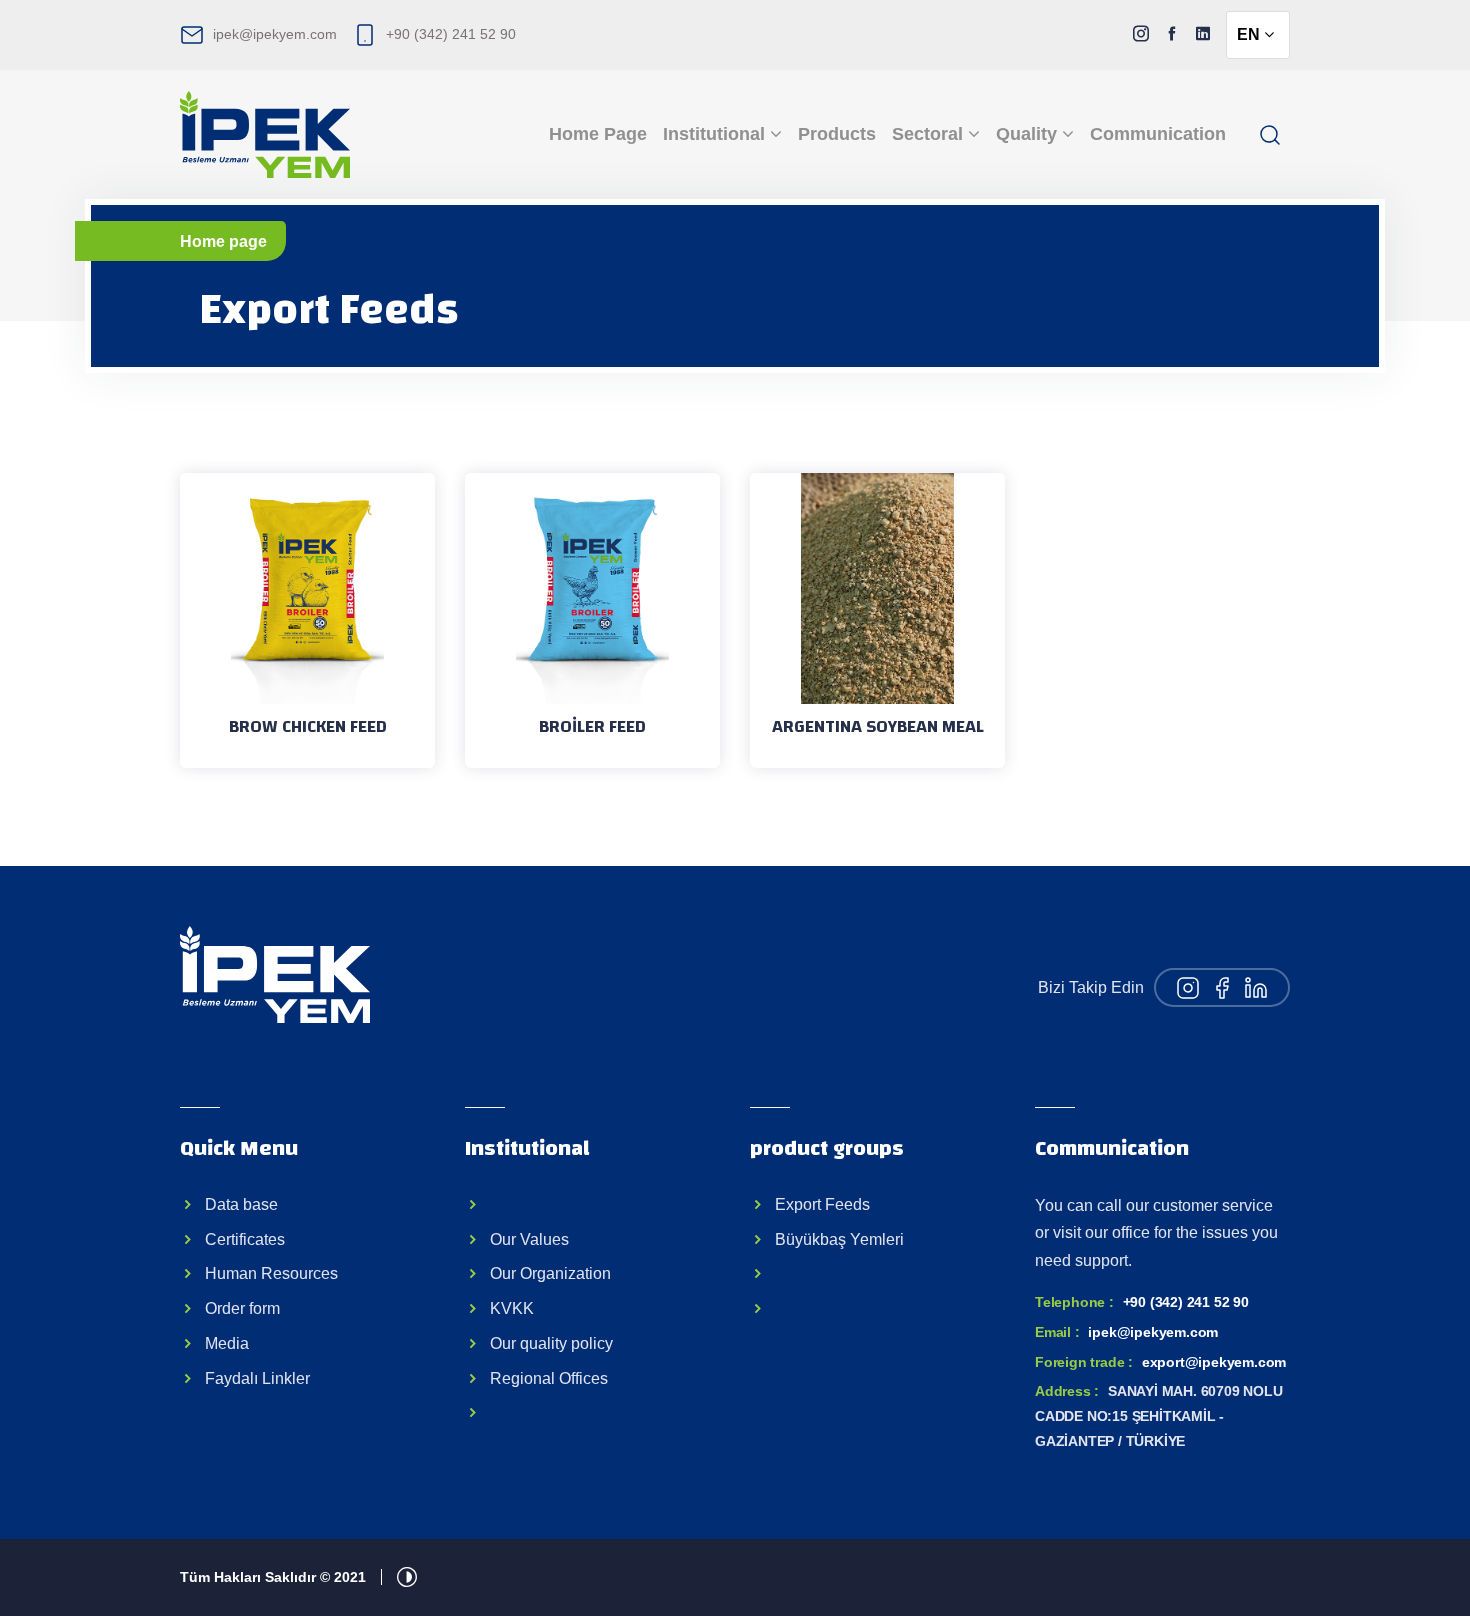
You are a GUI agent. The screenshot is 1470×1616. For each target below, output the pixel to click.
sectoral (930, 134)
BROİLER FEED (592, 726)
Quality (1029, 134)
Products (837, 134)
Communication (1158, 134)
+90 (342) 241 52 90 (451, 34)
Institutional (716, 134)
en (1250, 34)
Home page (598, 134)
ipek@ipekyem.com (275, 34)
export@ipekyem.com (1214, 1362)
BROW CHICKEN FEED (308, 726)
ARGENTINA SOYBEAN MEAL (878, 726)
